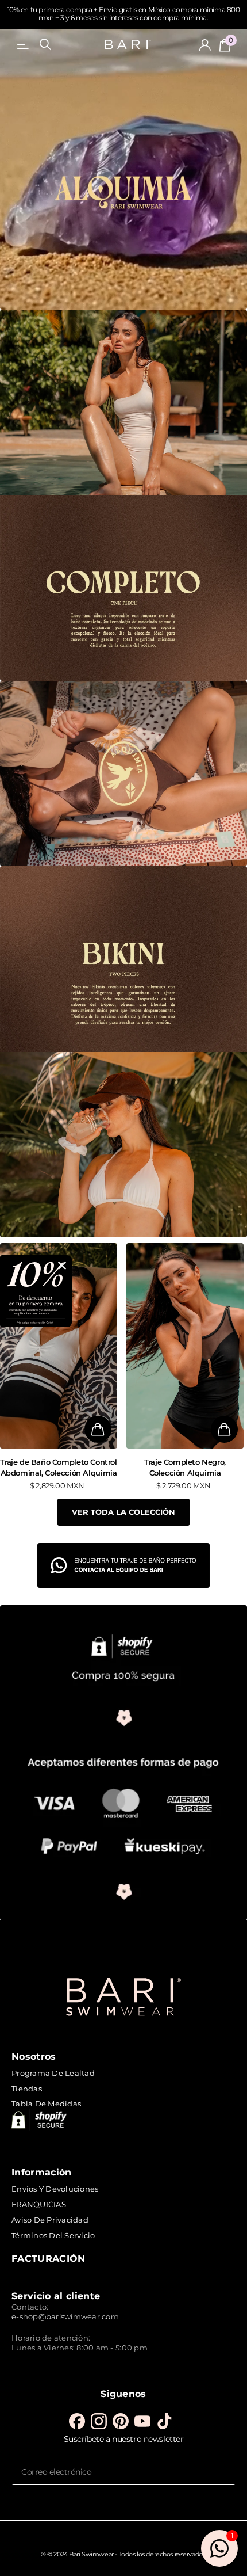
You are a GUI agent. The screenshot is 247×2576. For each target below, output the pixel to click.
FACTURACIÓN (49, 2258)
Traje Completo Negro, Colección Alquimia (185, 1467)
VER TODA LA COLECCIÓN (123, 1512)
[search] (45, 45)
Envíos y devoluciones (55, 2189)
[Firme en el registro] (205, 45)
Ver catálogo (24, 45)
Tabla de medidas (46, 2104)
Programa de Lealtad (53, 2073)
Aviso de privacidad (50, 2220)
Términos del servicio (53, 2235)
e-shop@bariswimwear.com (65, 2316)
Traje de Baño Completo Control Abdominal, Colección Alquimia (58, 1467)
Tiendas (27, 2089)
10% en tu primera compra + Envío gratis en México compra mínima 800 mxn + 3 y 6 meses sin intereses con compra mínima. (124, 14)
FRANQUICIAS (39, 2204)
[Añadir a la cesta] (98, 1429)
